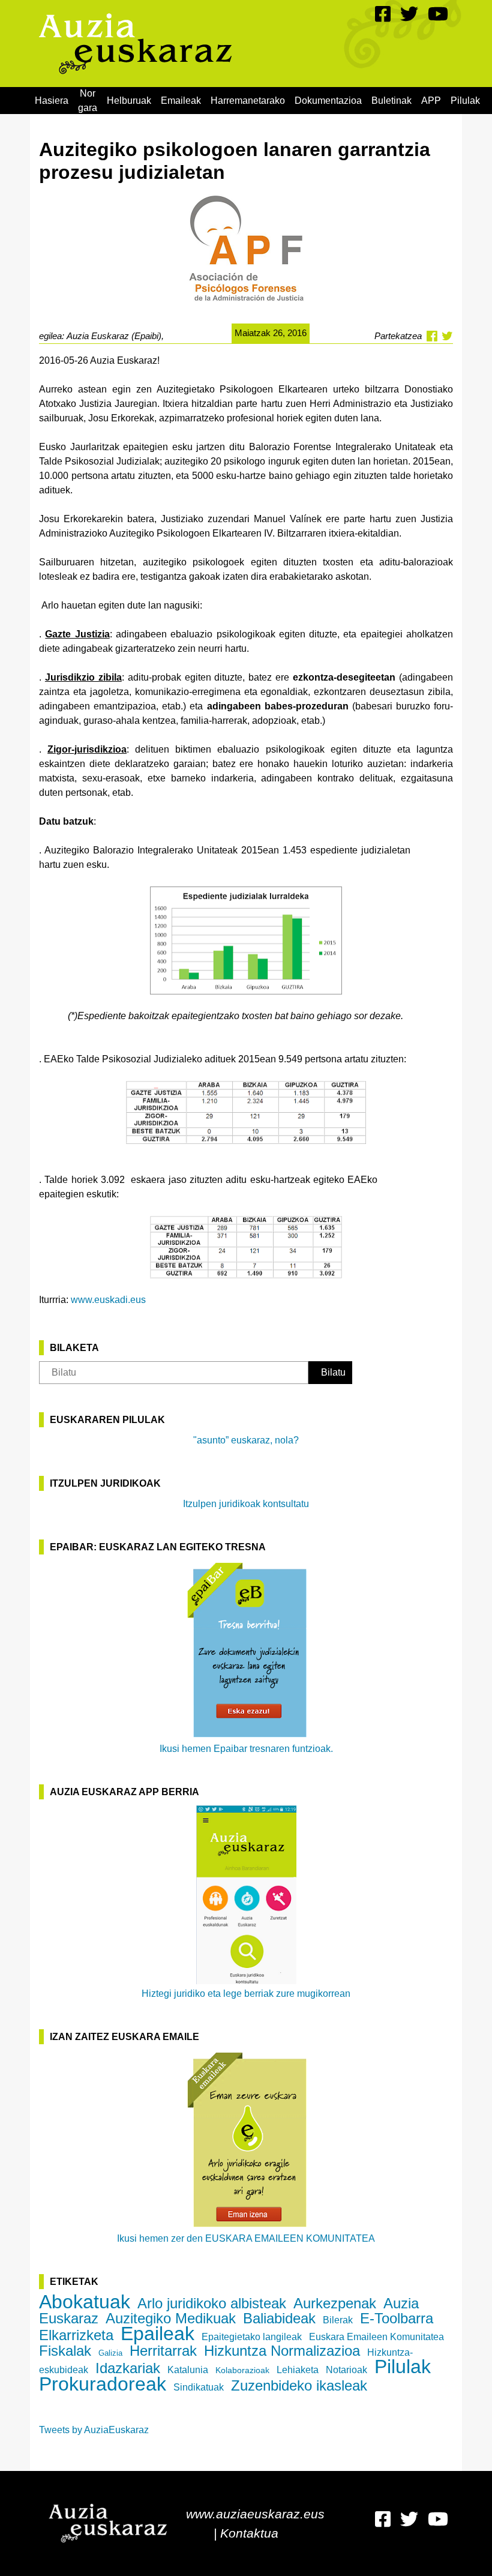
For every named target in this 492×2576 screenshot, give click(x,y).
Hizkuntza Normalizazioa (282, 2351)
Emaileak (181, 101)
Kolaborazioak (242, 2370)
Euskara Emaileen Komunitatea (376, 2337)
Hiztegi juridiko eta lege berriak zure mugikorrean (246, 1994)
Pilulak (465, 101)
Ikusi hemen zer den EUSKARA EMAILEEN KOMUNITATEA (246, 2238)
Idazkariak (128, 2368)
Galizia (110, 2353)
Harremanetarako (248, 101)
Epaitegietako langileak (252, 2337)
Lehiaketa (298, 2370)
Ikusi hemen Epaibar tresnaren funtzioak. (246, 1749)
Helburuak (129, 101)
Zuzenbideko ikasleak (299, 2385)
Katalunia (188, 2370)
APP (431, 101)
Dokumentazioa (328, 101)
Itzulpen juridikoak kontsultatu (246, 1504)
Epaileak (157, 2334)
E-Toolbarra (397, 2318)
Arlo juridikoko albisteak (212, 2303)
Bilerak (338, 2320)
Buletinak (391, 101)
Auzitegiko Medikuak (171, 2318)
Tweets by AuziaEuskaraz (94, 2430)
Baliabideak (279, 2318)
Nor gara (88, 101)
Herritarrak (163, 2351)
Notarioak (346, 2370)
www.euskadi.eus (108, 1300)
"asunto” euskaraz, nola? (246, 1440)
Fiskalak (65, 2351)
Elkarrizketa (76, 2335)
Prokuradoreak (103, 2384)
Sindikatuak (199, 2387)
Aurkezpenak (335, 2303)
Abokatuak (85, 2302)
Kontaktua (249, 2533)
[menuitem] (52, 101)
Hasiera (52, 101)
